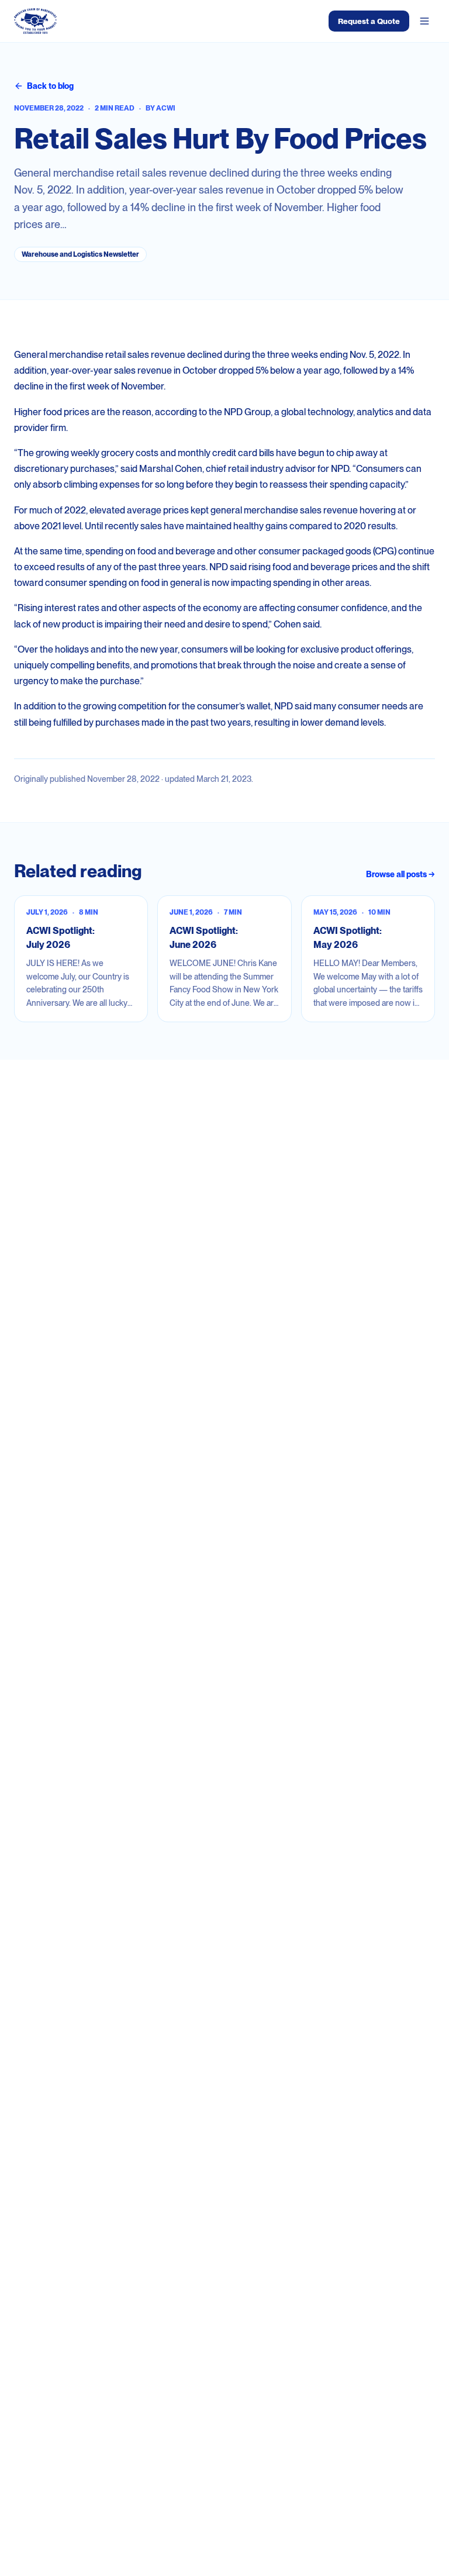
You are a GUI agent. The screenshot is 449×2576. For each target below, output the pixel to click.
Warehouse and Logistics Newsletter (80, 254)
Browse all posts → (400, 874)
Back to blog (50, 86)
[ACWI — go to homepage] (35, 21)
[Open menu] (424, 21)
